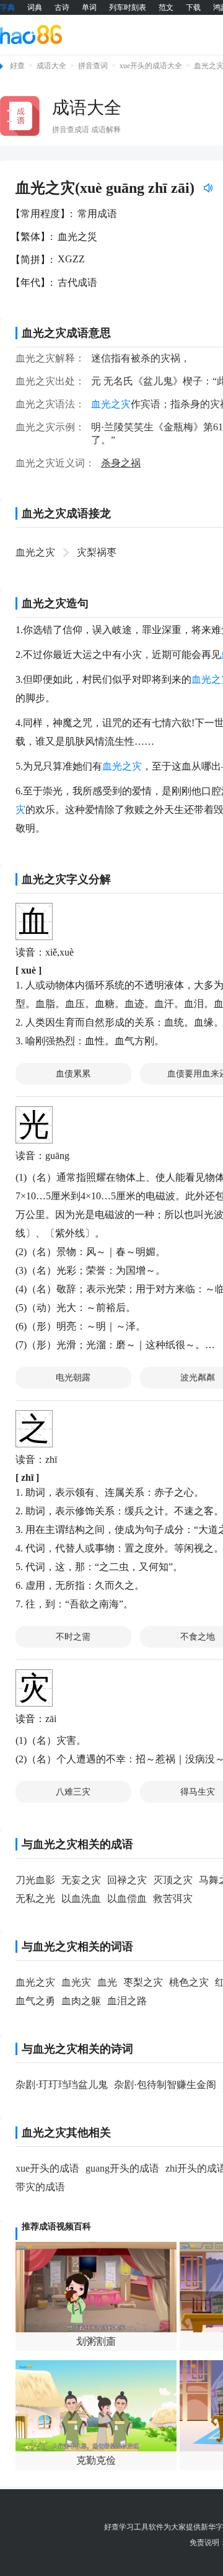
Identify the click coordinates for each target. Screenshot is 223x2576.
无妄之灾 (81, 1880)
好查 (17, 66)
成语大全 (51, 66)
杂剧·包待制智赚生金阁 (165, 2085)
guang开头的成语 (122, 2168)
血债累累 (73, 1074)
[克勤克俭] (96, 2405)
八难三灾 (73, 1792)
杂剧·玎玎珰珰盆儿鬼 (62, 2085)
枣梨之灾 (143, 1982)
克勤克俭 (96, 2460)
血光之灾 (35, 552)
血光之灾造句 (55, 603)
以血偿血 (127, 1899)
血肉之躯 (81, 2001)
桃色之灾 (189, 1982)
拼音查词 (93, 66)
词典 (35, 7)
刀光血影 (35, 1880)
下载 (193, 7)
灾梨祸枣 (97, 552)
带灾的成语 (40, 2187)
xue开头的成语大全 (151, 66)
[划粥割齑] (96, 2287)
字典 (7, 7)
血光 (107, 1982)
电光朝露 (73, 1378)
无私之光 (35, 1899)
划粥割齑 (96, 2341)
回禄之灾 (127, 1880)
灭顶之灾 (173, 1880)
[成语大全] (20, 116)
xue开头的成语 (47, 2168)
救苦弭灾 (173, 1899)
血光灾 (76, 1982)
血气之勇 (35, 2001)
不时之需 (73, 1637)
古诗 (62, 7)
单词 (89, 7)
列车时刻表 (128, 7)
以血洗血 (81, 1899)
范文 (166, 7)
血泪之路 (127, 2001)
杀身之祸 (121, 463)
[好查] (31, 34)
